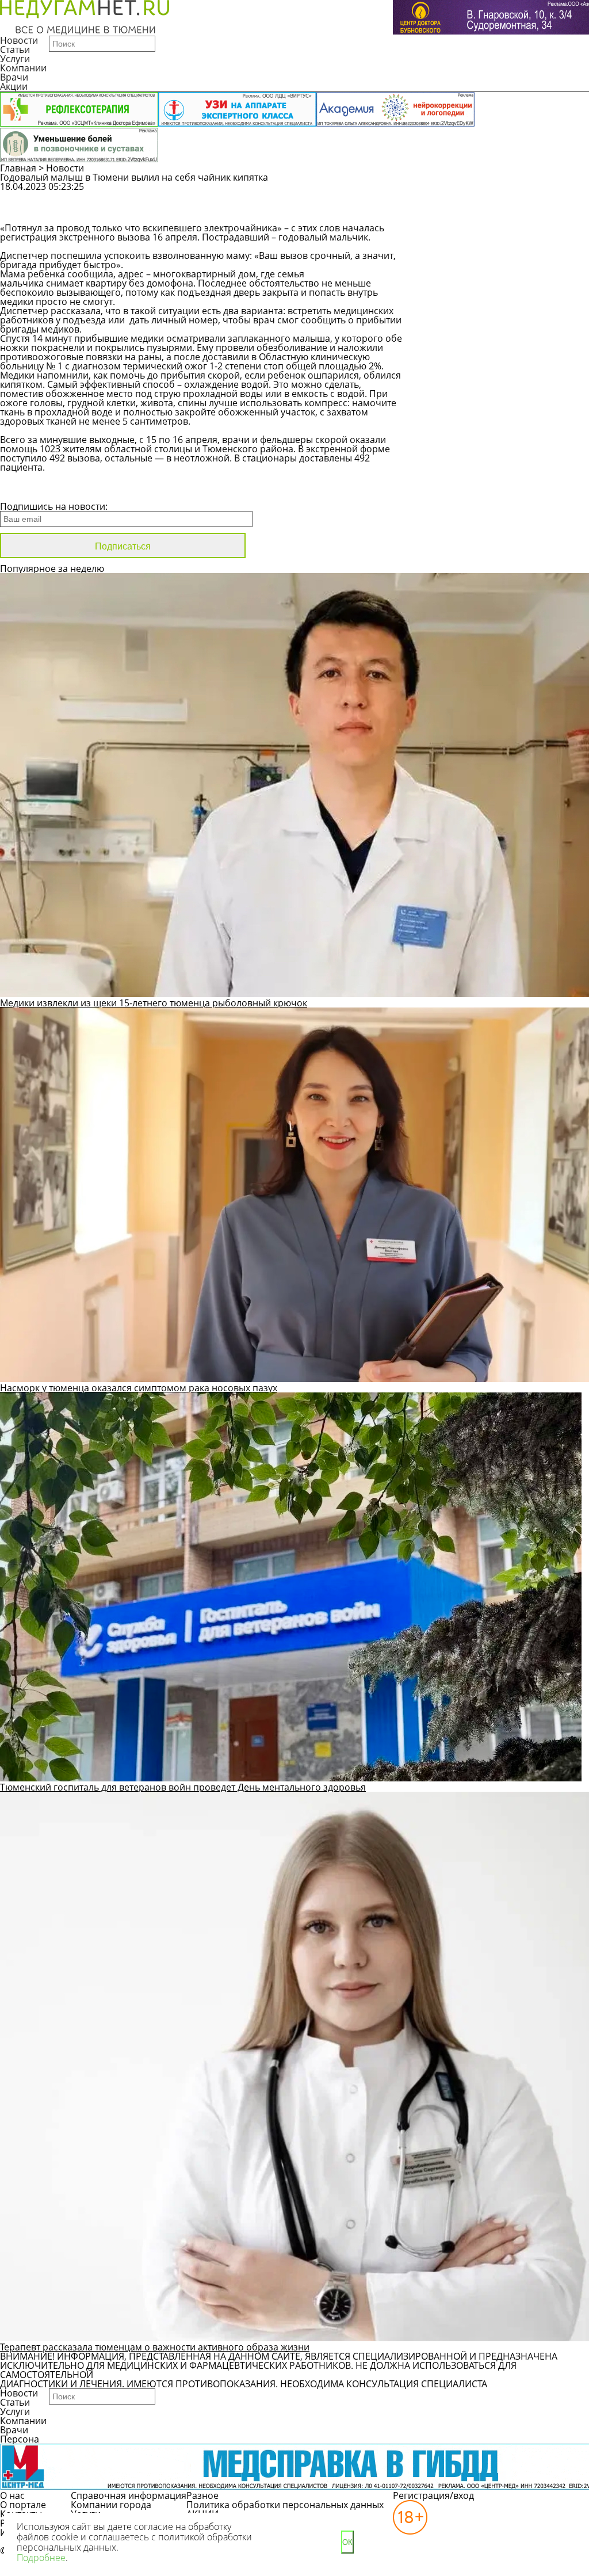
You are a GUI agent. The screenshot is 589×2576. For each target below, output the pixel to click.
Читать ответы (485, 213)
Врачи (14, 77)
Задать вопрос (486, 192)
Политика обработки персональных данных (285, 2505)
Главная (18, 168)
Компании (23, 68)
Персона (20, 2439)
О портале (23, 2505)
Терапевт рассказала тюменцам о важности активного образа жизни (155, 2347)
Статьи (15, 49)
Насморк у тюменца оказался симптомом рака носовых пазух (139, 1388)
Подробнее (41, 2558)
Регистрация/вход (433, 2495)
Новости (19, 40)
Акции (14, 86)
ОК (347, 2542)
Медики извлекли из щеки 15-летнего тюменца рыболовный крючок (154, 1003)
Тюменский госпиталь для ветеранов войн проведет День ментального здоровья (183, 1787)
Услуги (15, 59)
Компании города (111, 2505)
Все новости (39, 491)
